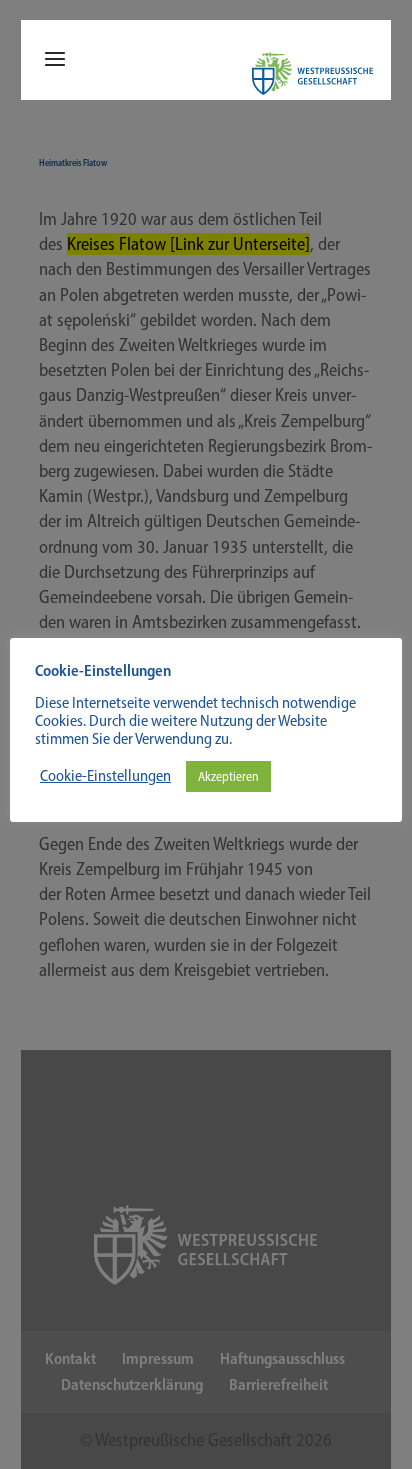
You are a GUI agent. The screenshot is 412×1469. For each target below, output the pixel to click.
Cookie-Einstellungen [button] (105, 776)
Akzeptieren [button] (228, 776)
